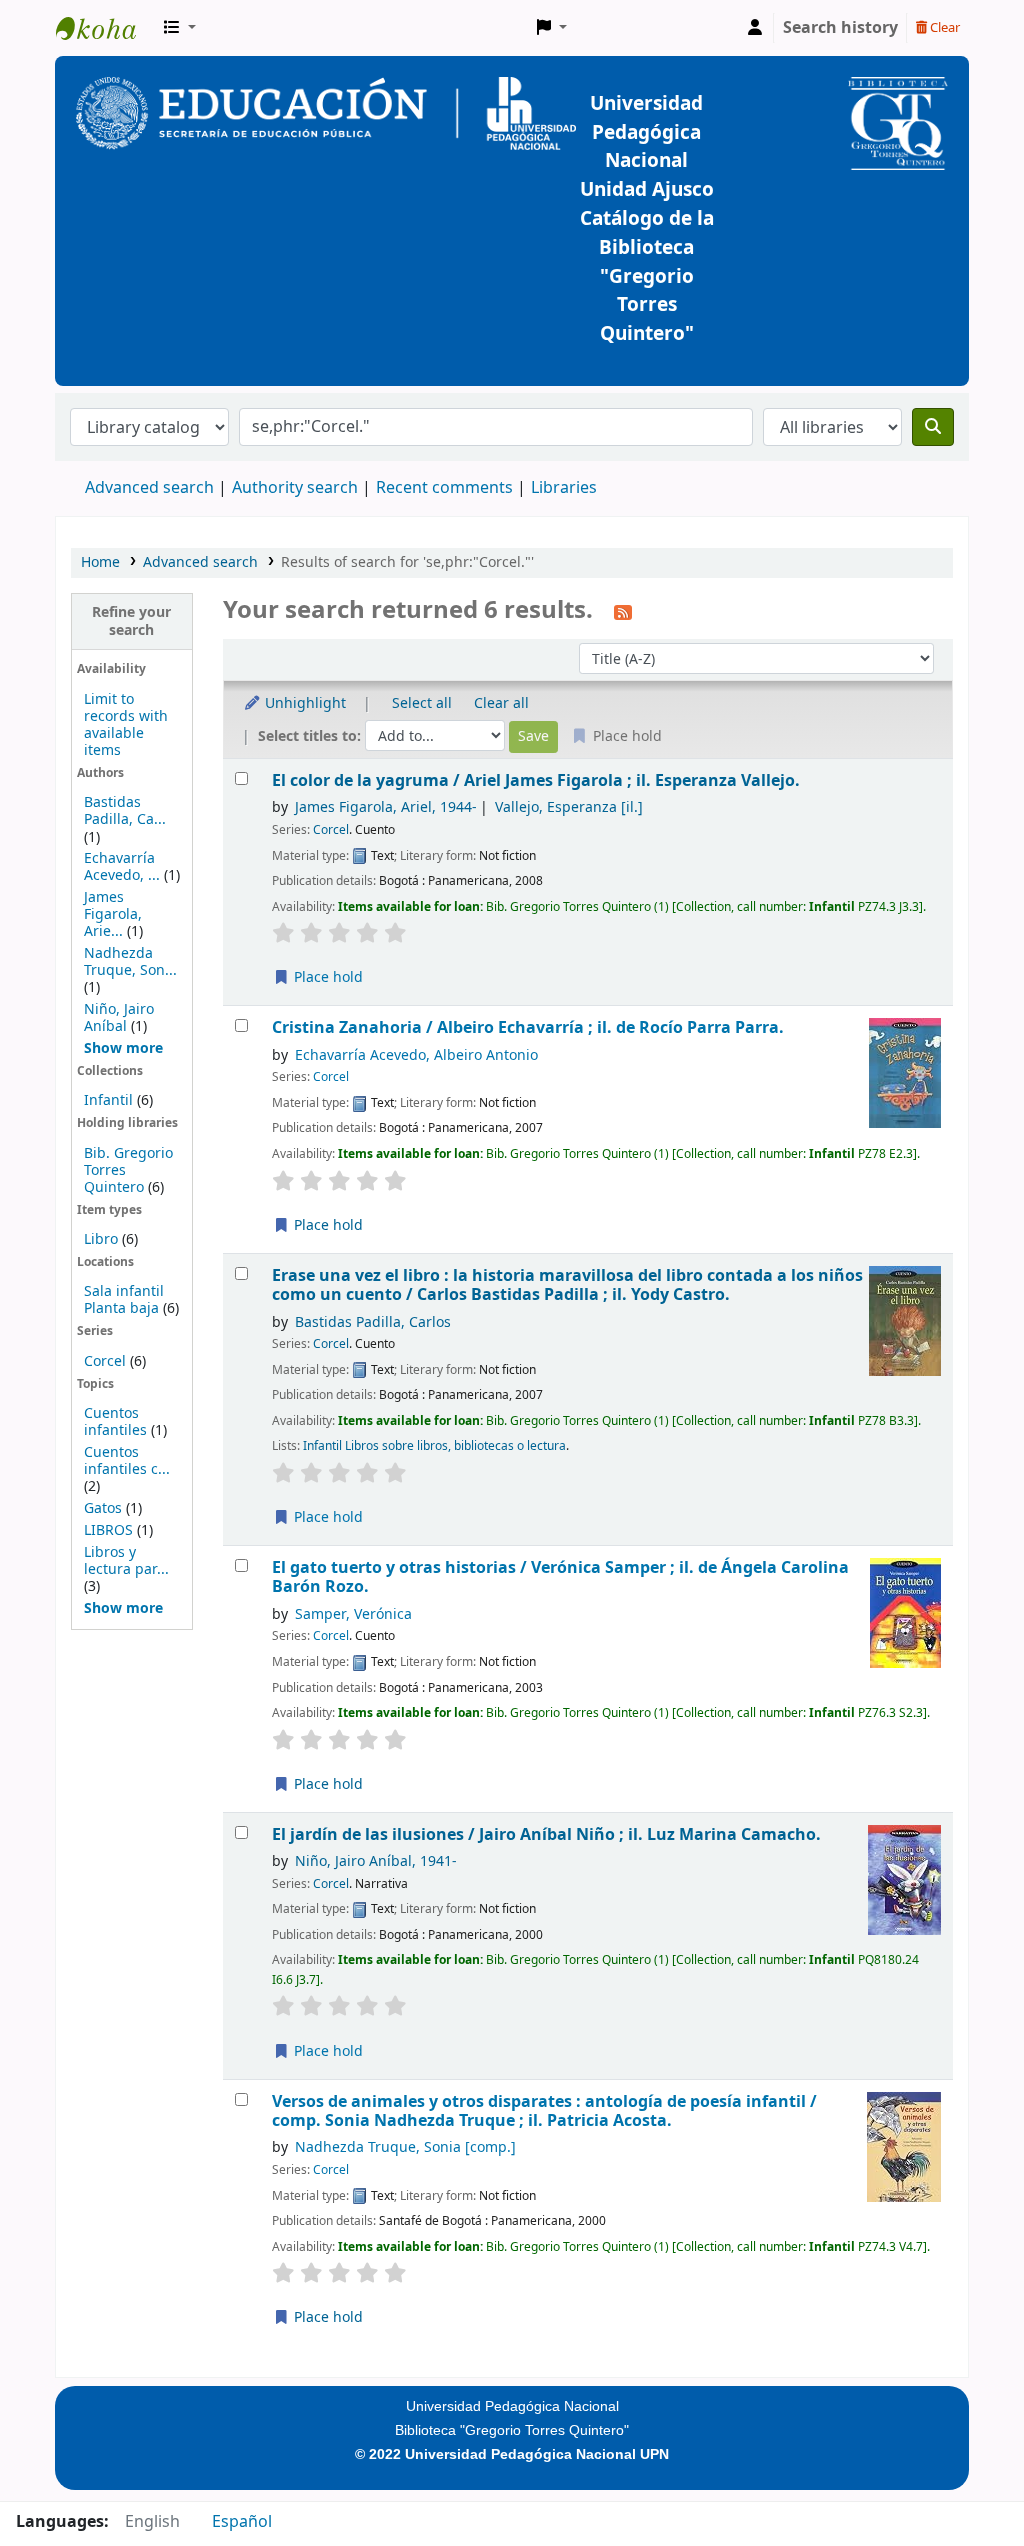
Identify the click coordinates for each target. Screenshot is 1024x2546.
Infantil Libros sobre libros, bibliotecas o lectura (434, 1446)
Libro (101, 1239)
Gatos (103, 1508)
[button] (180, 28)
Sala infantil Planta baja (124, 1300)
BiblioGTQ (106, 28)
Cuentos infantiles (115, 1422)
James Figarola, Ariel (386, 807)
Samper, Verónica (353, 1614)
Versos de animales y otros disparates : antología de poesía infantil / (544, 2111)
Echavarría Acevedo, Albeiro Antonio (416, 1055)
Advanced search (149, 488)
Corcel (105, 1361)
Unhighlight (303, 703)
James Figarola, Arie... (113, 914)
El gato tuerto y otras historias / (560, 1577)
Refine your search (131, 621)
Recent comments (444, 488)
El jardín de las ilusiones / (546, 1834)
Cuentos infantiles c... (127, 1461)
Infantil (110, 1100)
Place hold (326, 977)
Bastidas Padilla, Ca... (125, 811)
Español (242, 2522)
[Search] (933, 427)
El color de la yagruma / (536, 780)
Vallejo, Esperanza (569, 807)
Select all (422, 703)
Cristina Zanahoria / (528, 1027)
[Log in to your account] (755, 28)
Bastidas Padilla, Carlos (373, 1322)
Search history (840, 28)
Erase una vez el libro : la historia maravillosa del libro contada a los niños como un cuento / (567, 1285)
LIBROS (108, 1530)
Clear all (501, 703)
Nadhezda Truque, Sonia (405, 2147)
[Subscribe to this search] (623, 612)
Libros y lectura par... (126, 1561)
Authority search (295, 488)
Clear (943, 27)
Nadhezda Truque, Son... (130, 962)
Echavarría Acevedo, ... (122, 867)
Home (100, 562)
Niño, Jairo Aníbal (119, 1018)
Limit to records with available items (126, 725)
